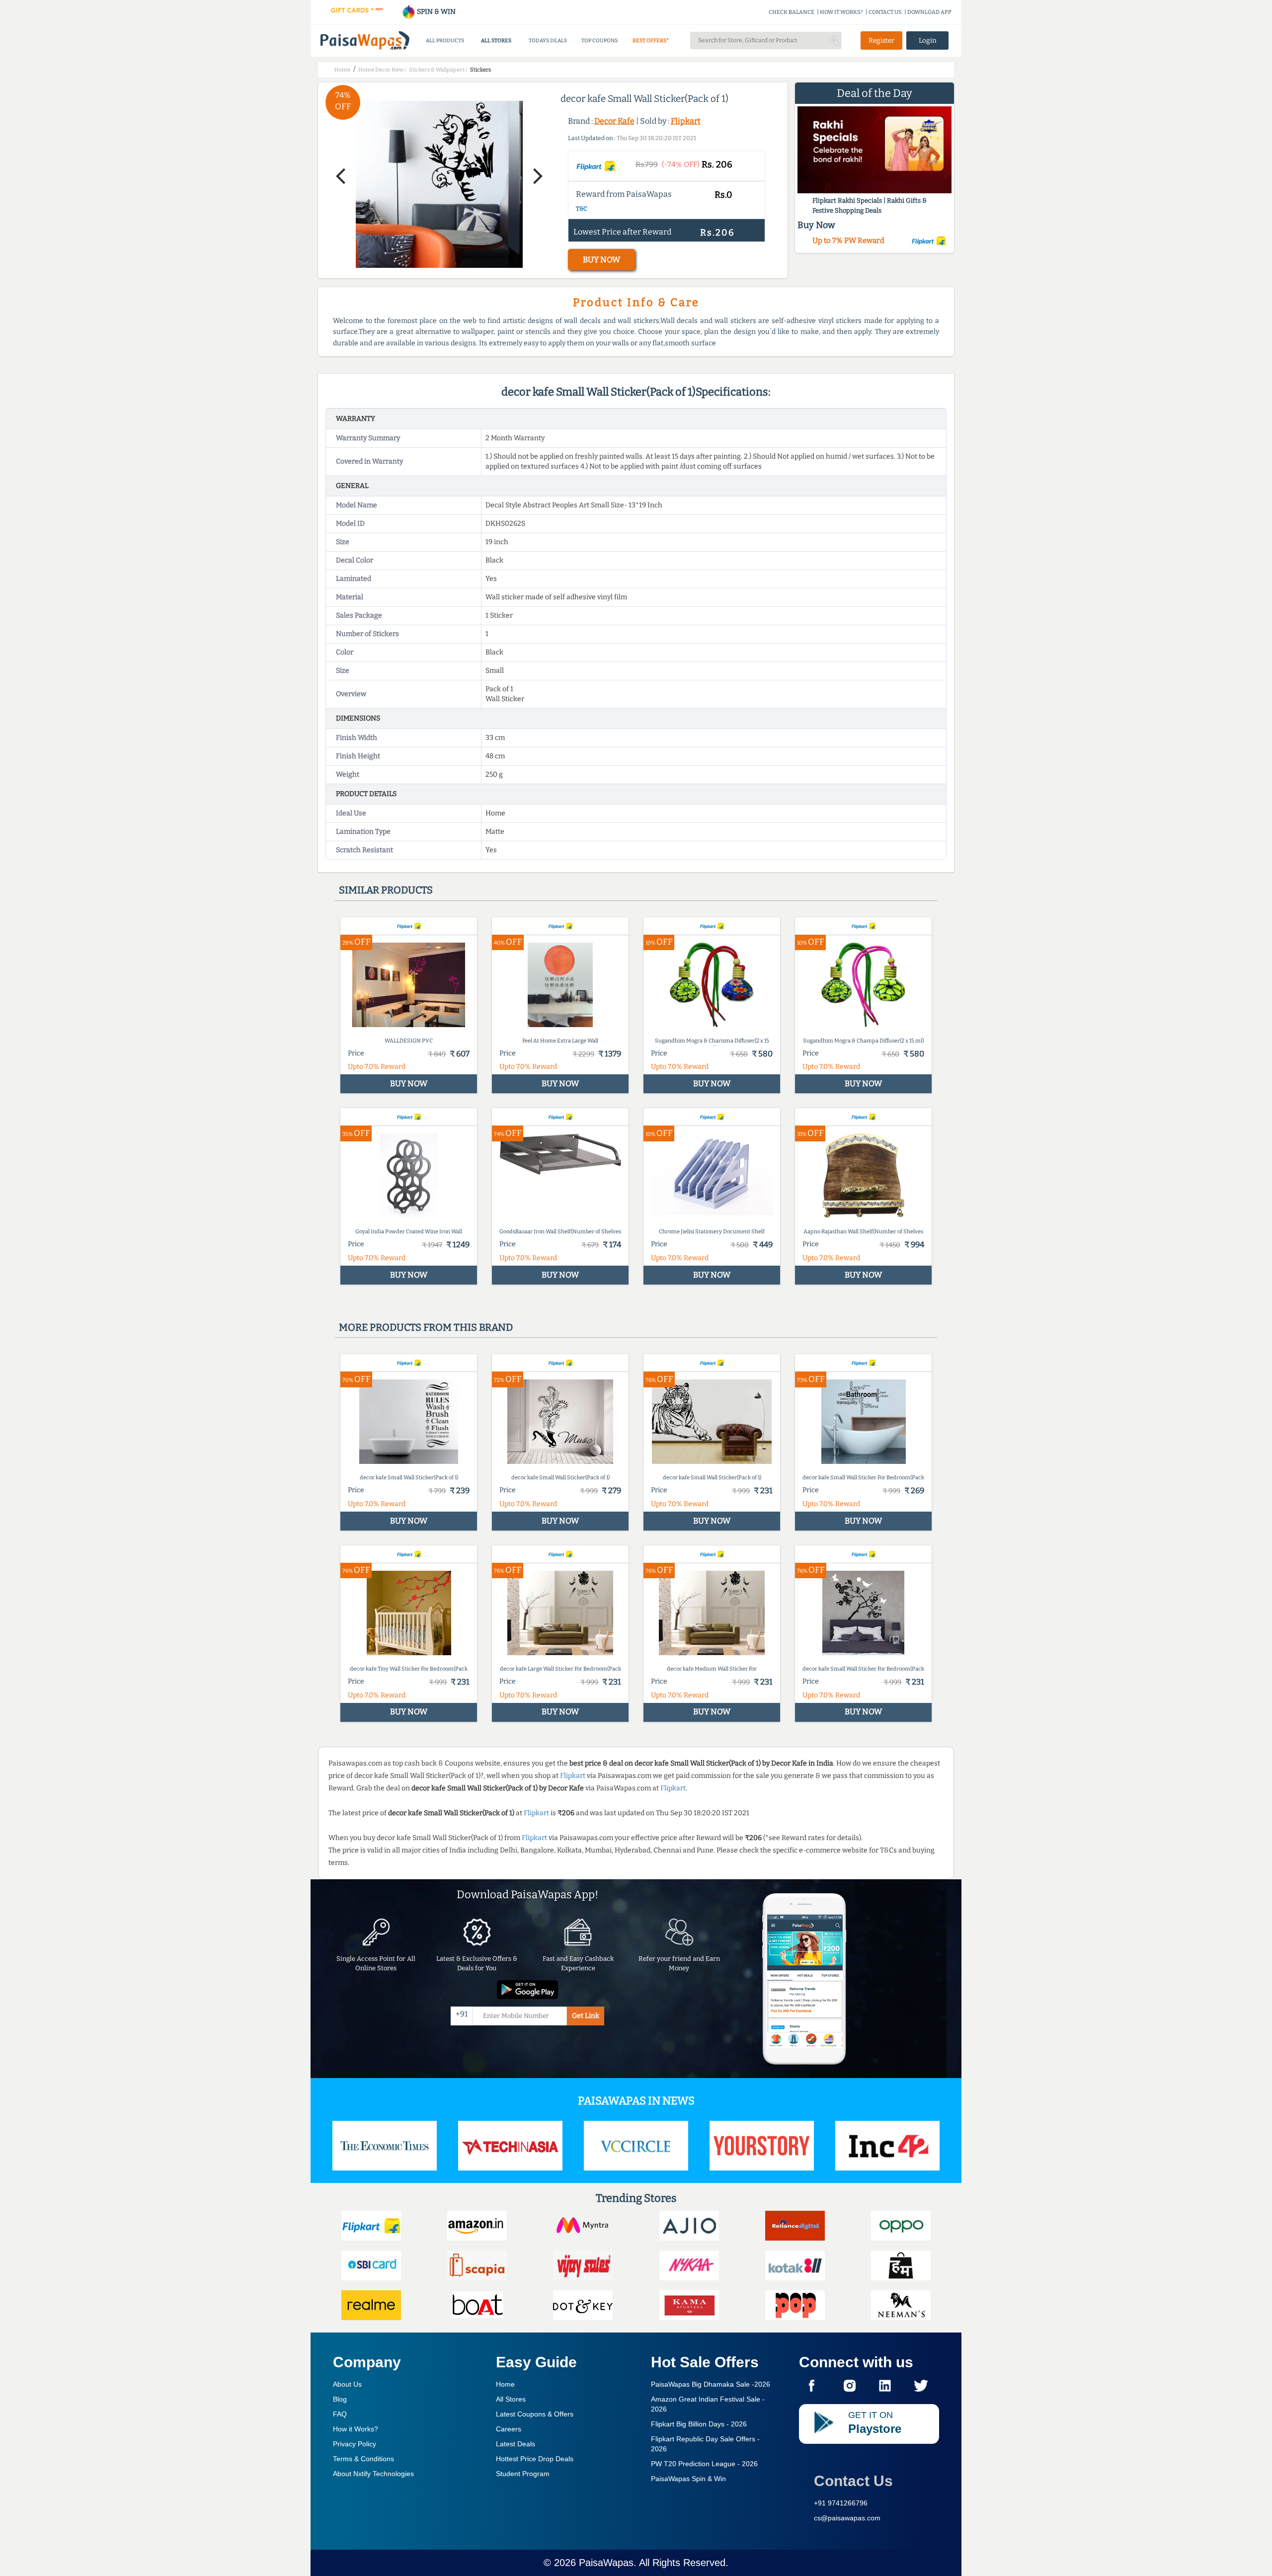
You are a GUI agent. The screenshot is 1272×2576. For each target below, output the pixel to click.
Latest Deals (516, 2444)
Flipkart (686, 121)
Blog (340, 2399)
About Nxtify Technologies (373, 2474)
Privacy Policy (355, 2444)
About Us (347, 2384)
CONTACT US (885, 12)
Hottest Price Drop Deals (535, 2459)
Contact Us (853, 2481)
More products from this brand (426, 1327)
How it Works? (356, 2429)
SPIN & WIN (436, 12)
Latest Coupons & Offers (535, 2414)
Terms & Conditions (363, 2459)
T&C (582, 209)
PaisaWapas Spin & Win (688, 2479)
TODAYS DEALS (548, 40)
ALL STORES (496, 40)
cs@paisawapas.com (847, 2518)
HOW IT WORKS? (841, 12)
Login (928, 40)
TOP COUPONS (599, 40)
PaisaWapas (606, 2563)
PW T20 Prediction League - (704, 2464)
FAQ (340, 2414)
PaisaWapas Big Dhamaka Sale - (711, 2384)
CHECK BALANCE (792, 12)
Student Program (523, 2474)
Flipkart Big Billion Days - (699, 2424)
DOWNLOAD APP (929, 12)
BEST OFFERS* (651, 40)
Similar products (386, 890)
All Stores (511, 2399)
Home (505, 2384)
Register (881, 40)
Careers (509, 2429)
